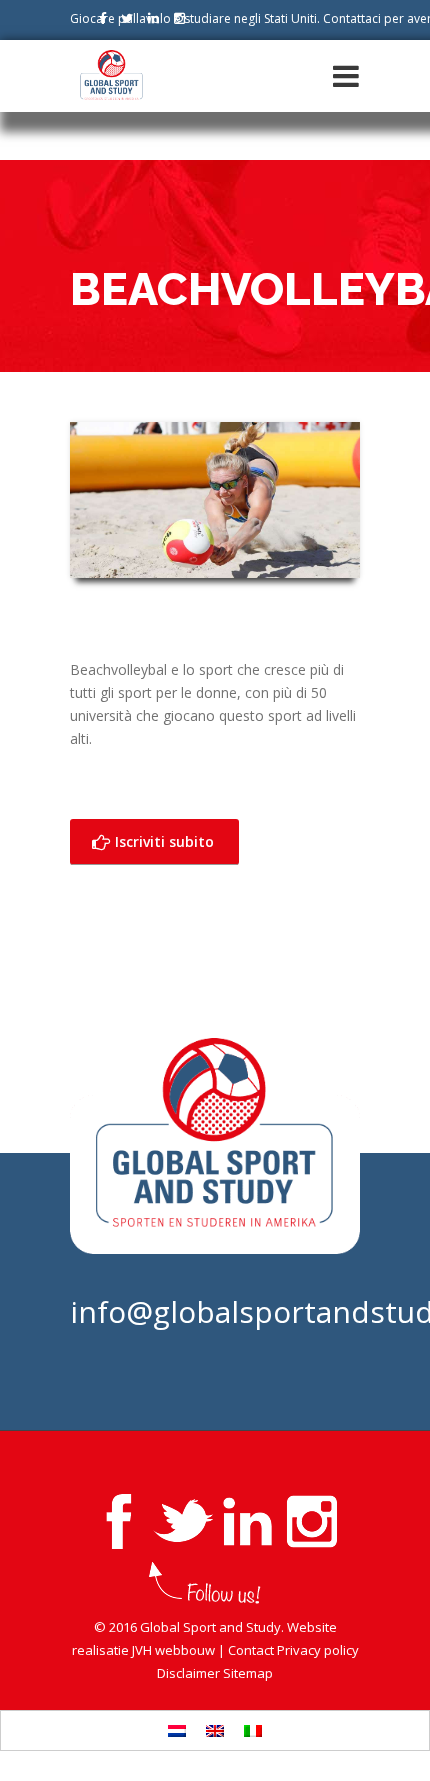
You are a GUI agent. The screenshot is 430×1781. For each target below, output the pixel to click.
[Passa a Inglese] (215, 1730)
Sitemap (248, 1673)
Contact (251, 1650)
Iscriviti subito (162, 841)
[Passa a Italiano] (253, 1730)
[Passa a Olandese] (177, 1730)
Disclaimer (188, 1673)
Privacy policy (318, 1650)
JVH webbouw (173, 1650)
